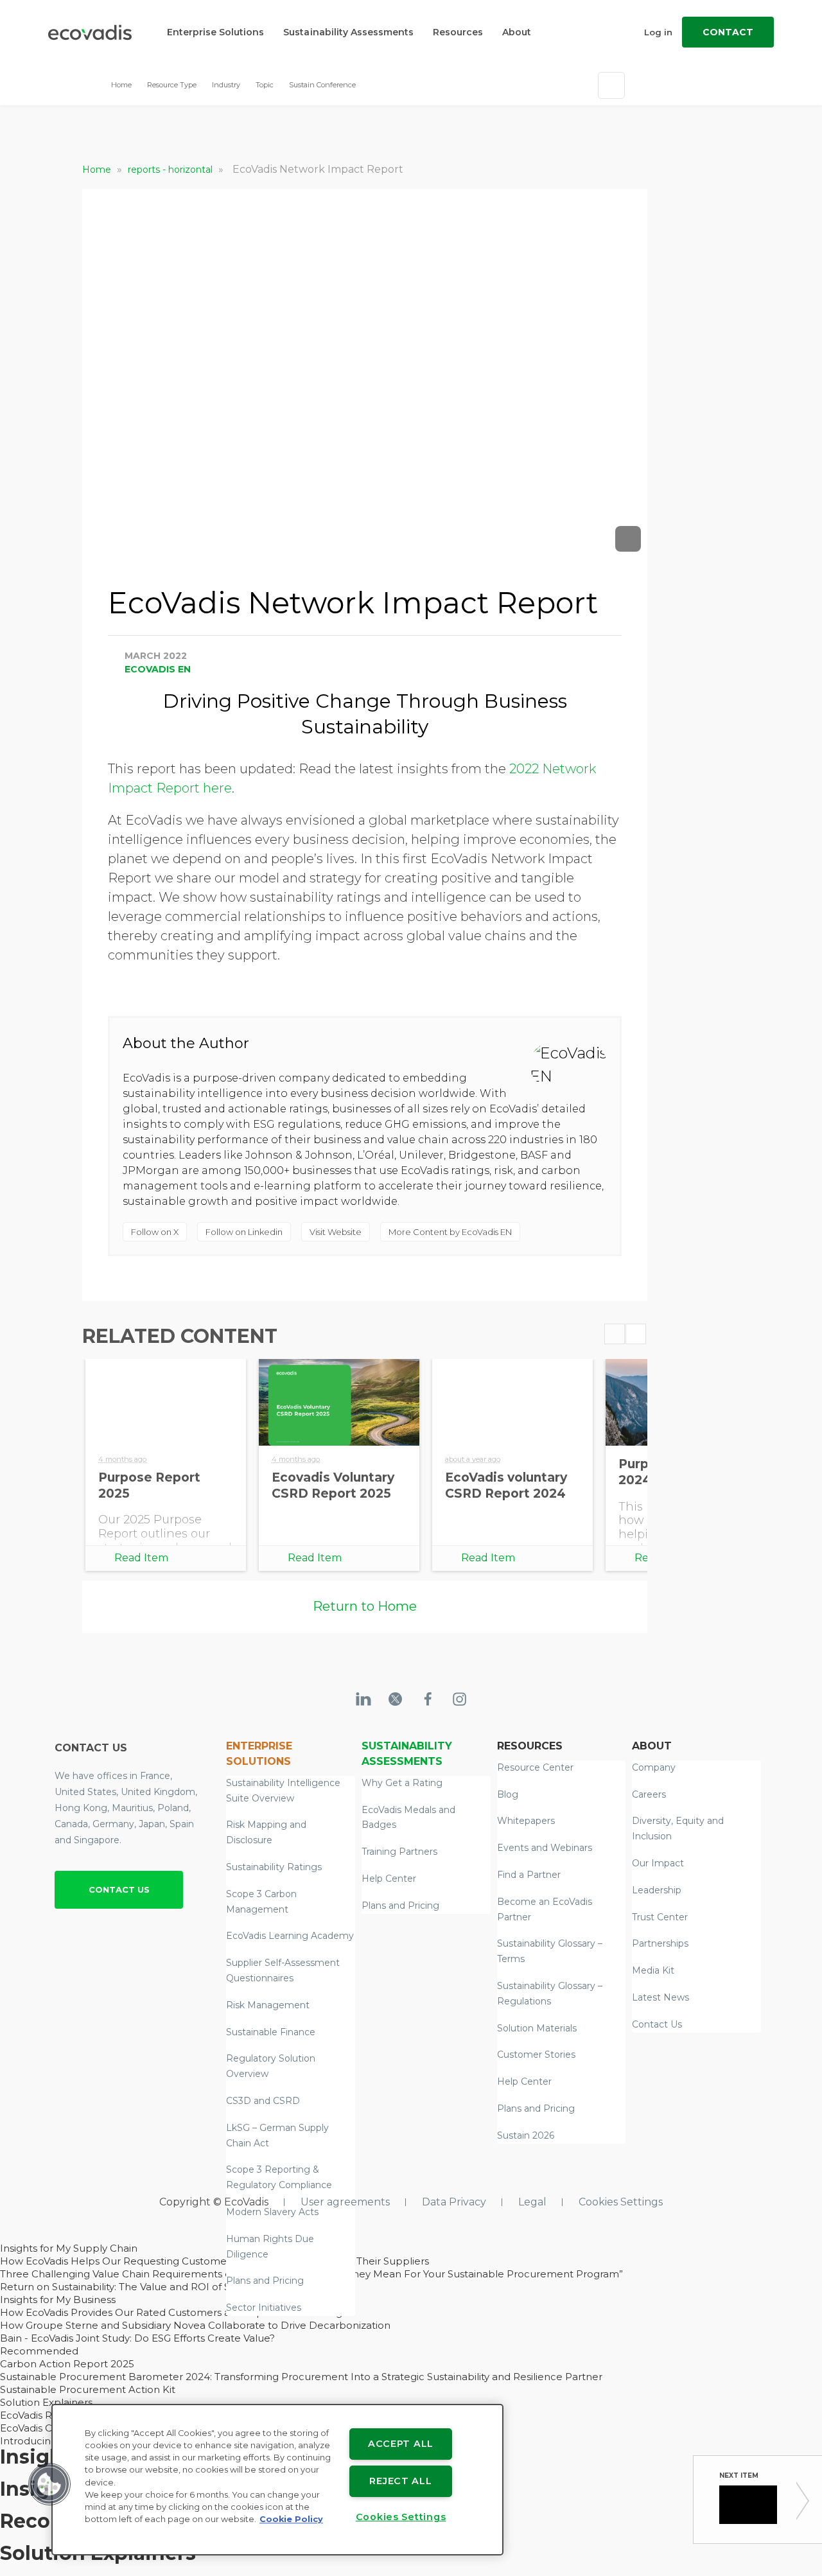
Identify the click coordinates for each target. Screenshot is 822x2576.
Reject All (400, 2481)
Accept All (401, 2444)
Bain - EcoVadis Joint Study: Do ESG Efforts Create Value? (137, 2338)
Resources (458, 32)
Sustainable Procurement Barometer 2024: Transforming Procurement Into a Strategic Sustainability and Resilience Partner (301, 2377)
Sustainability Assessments (348, 32)
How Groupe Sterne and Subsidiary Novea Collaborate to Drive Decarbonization (195, 2325)
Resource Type (172, 85)
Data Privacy (454, 2202)
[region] (277, 2480)
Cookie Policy (291, 2519)
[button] (49, 2484)
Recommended (39, 2351)
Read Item (141, 1558)
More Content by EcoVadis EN (450, 1232)
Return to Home (365, 1606)
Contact (728, 32)
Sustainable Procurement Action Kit (88, 2389)
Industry (226, 85)
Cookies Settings (621, 2202)
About (517, 32)
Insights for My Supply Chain (69, 2248)
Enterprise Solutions (215, 32)
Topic (265, 85)
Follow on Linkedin (244, 1232)
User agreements (345, 2202)
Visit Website (336, 1232)
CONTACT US (119, 1889)
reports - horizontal (171, 170)
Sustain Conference (322, 85)
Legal (532, 2202)
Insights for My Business (58, 2300)
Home (121, 85)
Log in (658, 32)
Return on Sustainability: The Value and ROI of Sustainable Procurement (175, 2287)
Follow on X (155, 1232)
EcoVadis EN (158, 669)
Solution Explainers (46, 2402)
